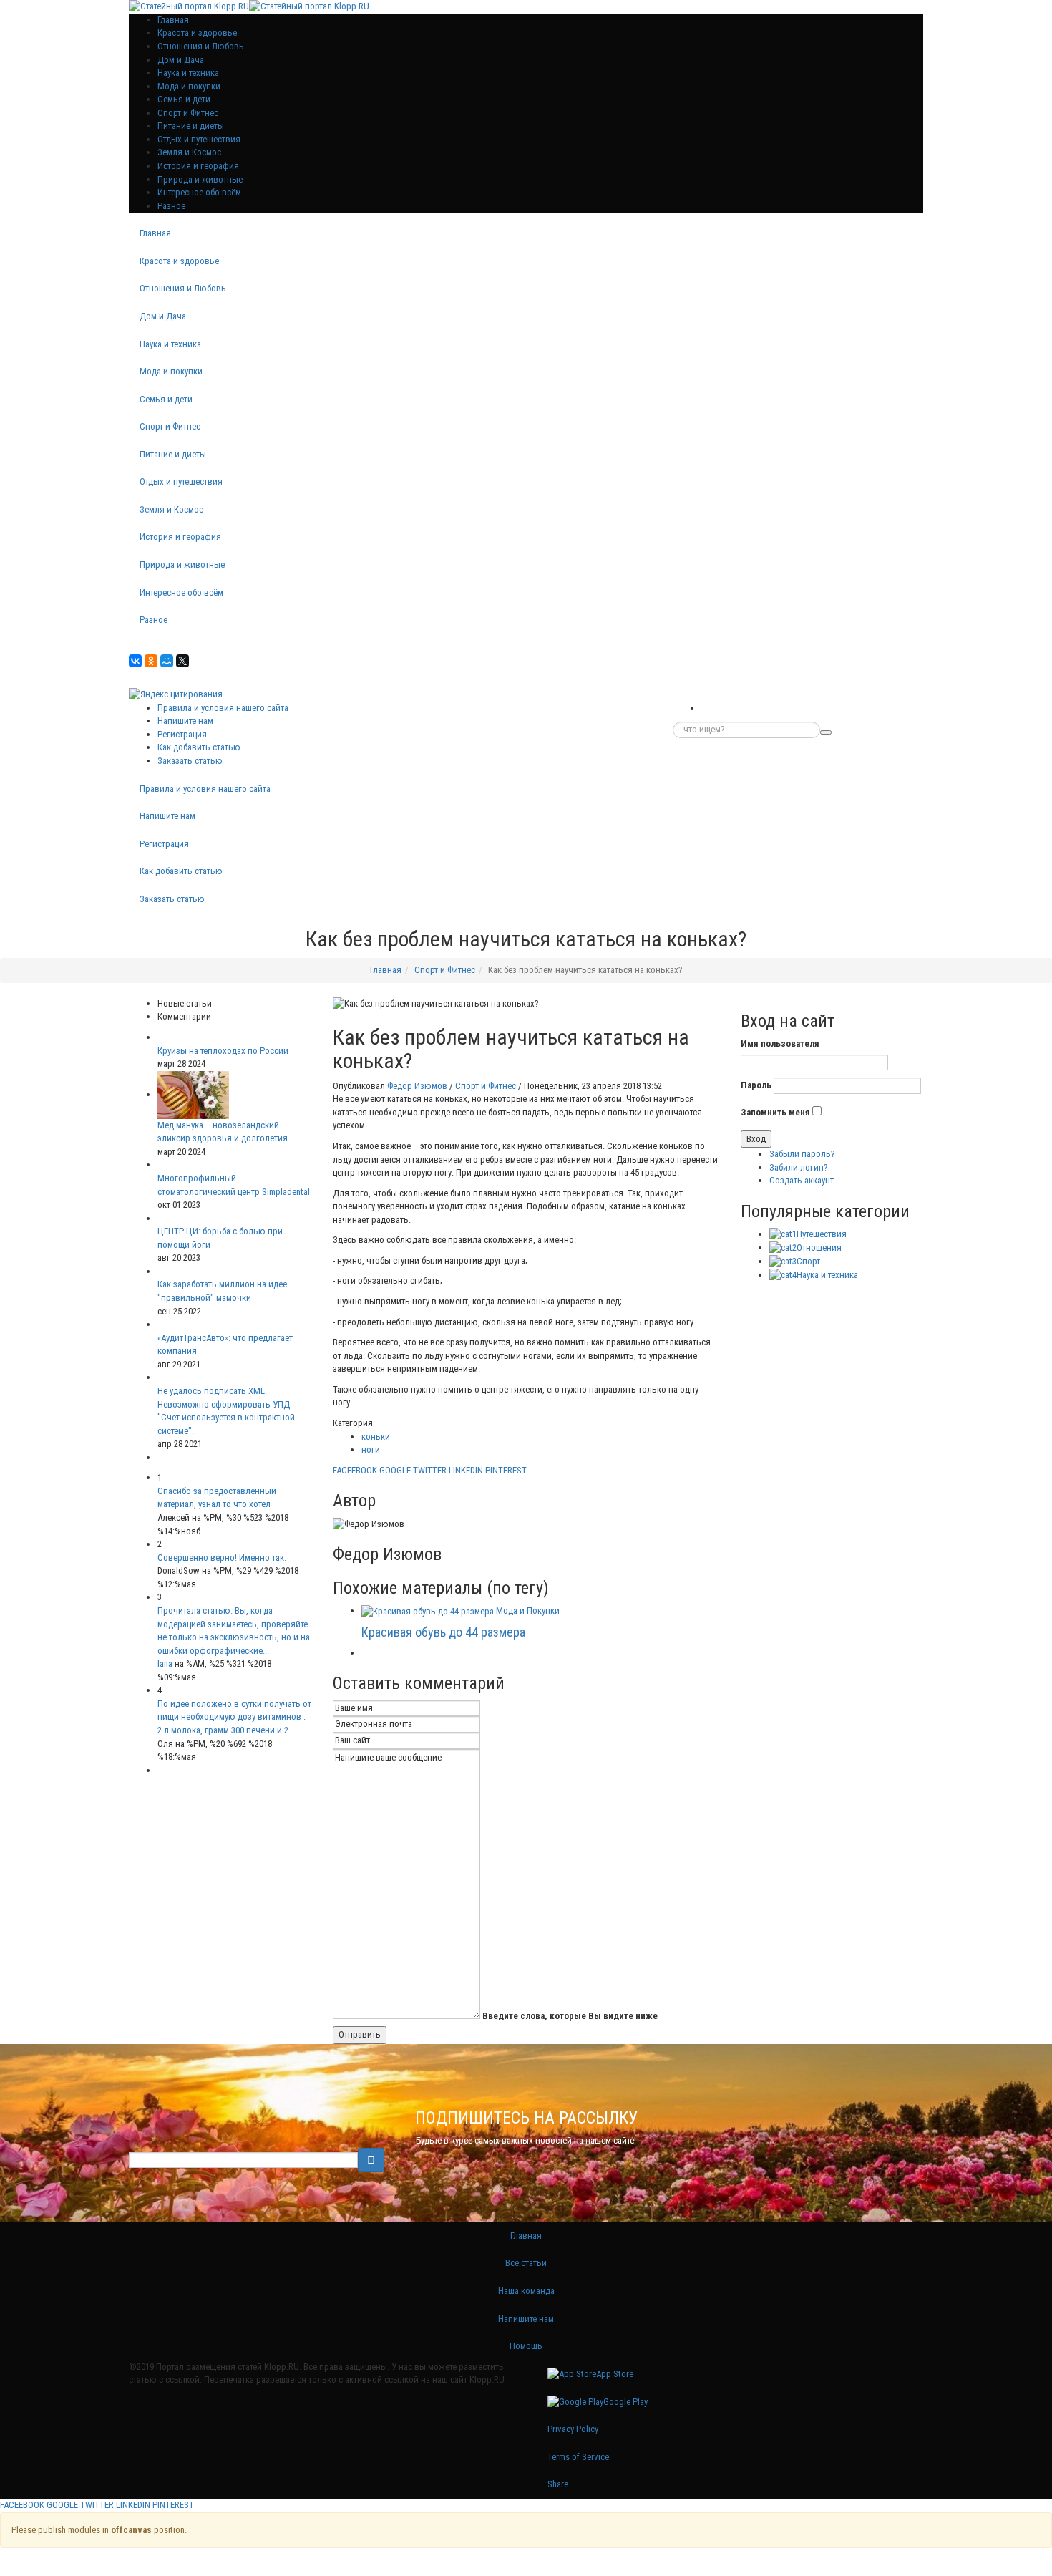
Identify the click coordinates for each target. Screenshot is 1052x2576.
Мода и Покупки (528, 1611)
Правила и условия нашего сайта (223, 708)
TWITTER (430, 1470)
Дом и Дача (181, 60)
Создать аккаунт (802, 1180)
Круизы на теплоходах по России (223, 1051)
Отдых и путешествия (199, 139)
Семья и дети (184, 99)
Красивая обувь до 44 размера (443, 1632)
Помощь (526, 2346)
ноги (371, 1449)
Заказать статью (190, 761)
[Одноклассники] (151, 661)
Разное (171, 206)
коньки (376, 1437)
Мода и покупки (189, 86)
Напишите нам (185, 721)
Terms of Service (578, 2457)
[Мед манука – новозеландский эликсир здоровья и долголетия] (193, 1094)
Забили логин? (799, 1167)
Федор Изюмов (417, 1086)
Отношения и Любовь (201, 46)
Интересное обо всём (199, 192)
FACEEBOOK (355, 1470)
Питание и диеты (191, 126)
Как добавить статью (199, 747)
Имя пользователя (780, 1044)
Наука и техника (188, 73)
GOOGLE (395, 1470)
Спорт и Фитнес (188, 113)
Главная (155, 233)
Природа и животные (200, 179)
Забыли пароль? (802, 1154)
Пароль (756, 1085)
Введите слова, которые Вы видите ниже (570, 2016)
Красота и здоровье (197, 33)
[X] (182, 661)
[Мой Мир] (167, 661)
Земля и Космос (189, 152)
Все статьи (526, 2263)
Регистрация (182, 734)
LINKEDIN (466, 1470)
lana (165, 1664)
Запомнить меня (775, 1112)
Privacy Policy (573, 2429)
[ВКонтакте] (135, 661)
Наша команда (526, 2291)
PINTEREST (506, 1470)
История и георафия (198, 166)
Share (558, 2484)
